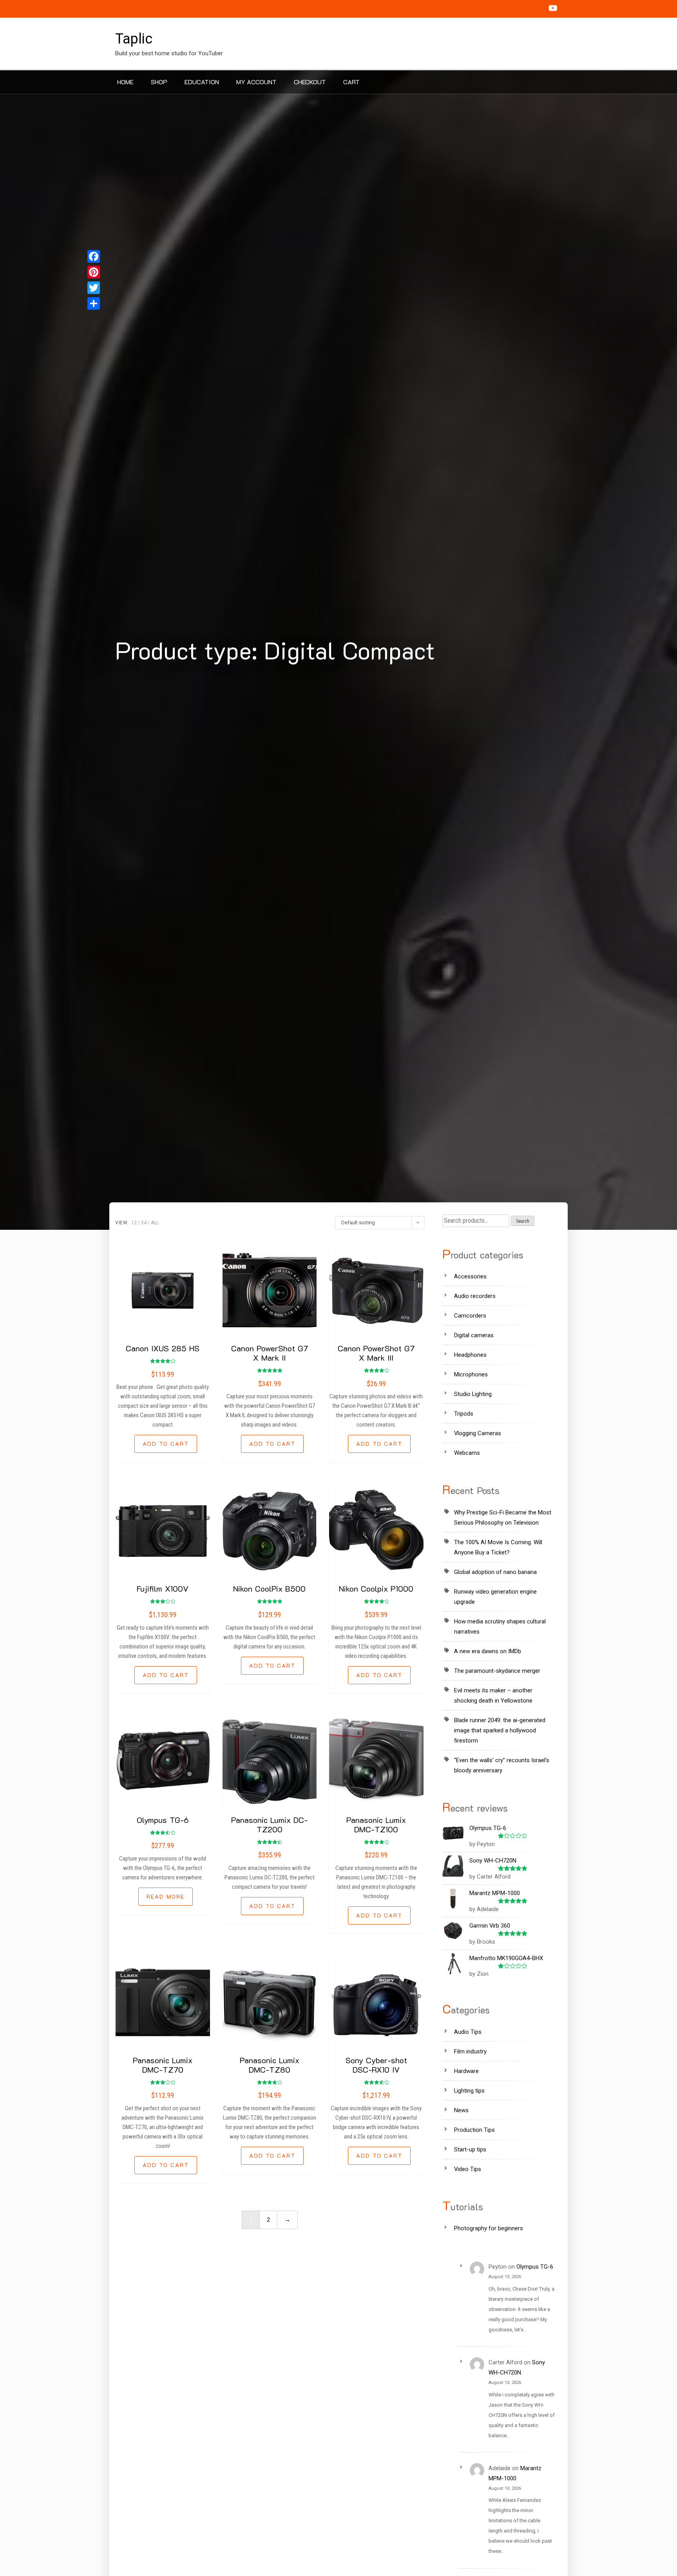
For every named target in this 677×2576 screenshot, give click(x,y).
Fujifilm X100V (163, 1588)
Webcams (467, 1453)
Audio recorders (475, 1296)
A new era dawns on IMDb (488, 1651)
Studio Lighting (473, 1394)
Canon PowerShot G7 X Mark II (270, 1353)
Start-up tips (470, 2149)
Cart (351, 82)
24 (144, 1223)
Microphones (471, 1374)
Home (125, 82)
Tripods (464, 1414)
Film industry (470, 2051)
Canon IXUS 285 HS (163, 1348)
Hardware (466, 2071)
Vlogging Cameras (478, 1433)
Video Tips (468, 2169)
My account (256, 82)
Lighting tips (469, 2091)
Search (523, 1221)
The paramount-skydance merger (497, 1671)
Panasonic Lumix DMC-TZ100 (376, 1824)
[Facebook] (94, 256)
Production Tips (474, 2130)
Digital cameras (474, 1335)
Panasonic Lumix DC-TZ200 (269, 1824)
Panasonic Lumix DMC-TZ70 (163, 2065)
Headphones (470, 1355)
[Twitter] (94, 288)
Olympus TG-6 (163, 1820)
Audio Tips (468, 2032)
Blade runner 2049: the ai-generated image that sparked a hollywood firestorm (500, 1730)
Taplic (134, 39)
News (461, 2110)
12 (134, 1223)
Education (202, 82)
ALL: (155, 1223)
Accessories (470, 1276)
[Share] (94, 303)
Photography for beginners (489, 2228)
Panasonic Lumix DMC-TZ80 (270, 2065)
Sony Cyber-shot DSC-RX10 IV (376, 2065)
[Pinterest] (94, 272)
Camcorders (470, 1316)
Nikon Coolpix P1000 (376, 1588)
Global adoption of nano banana (495, 1572)
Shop (159, 82)
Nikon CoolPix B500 (269, 1588)
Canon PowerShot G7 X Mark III (376, 1353)
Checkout (310, 82)
